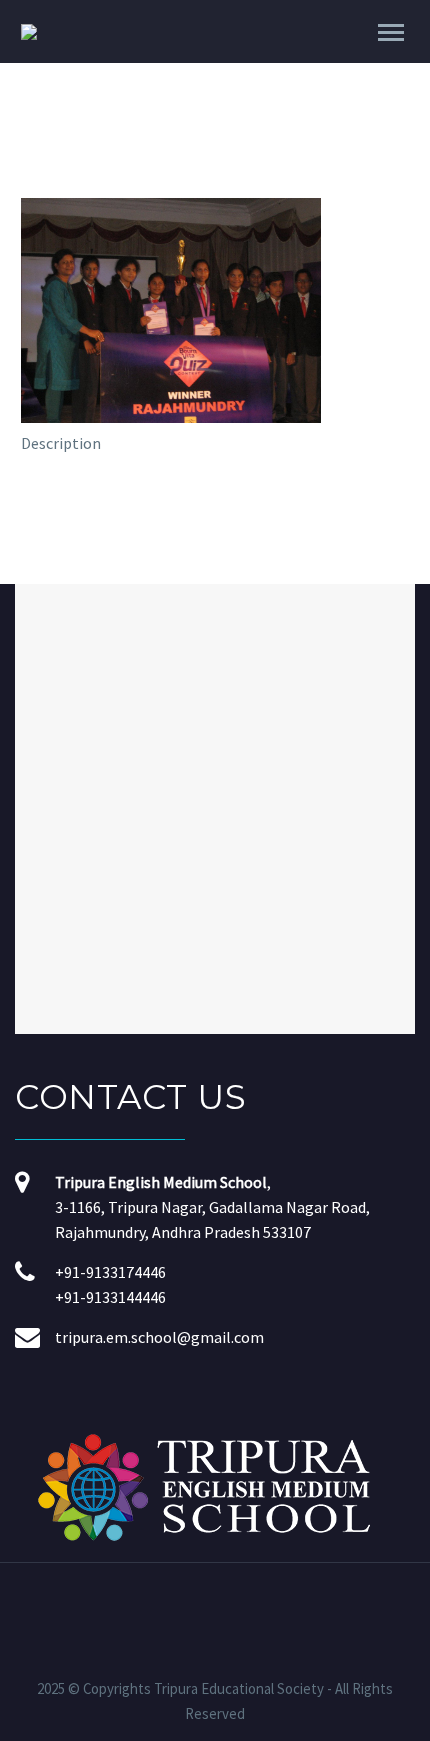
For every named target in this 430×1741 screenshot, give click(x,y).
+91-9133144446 (110, 1297)
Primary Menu (391, 33)
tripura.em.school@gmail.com (159, 1337)
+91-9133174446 (110, 1272)
